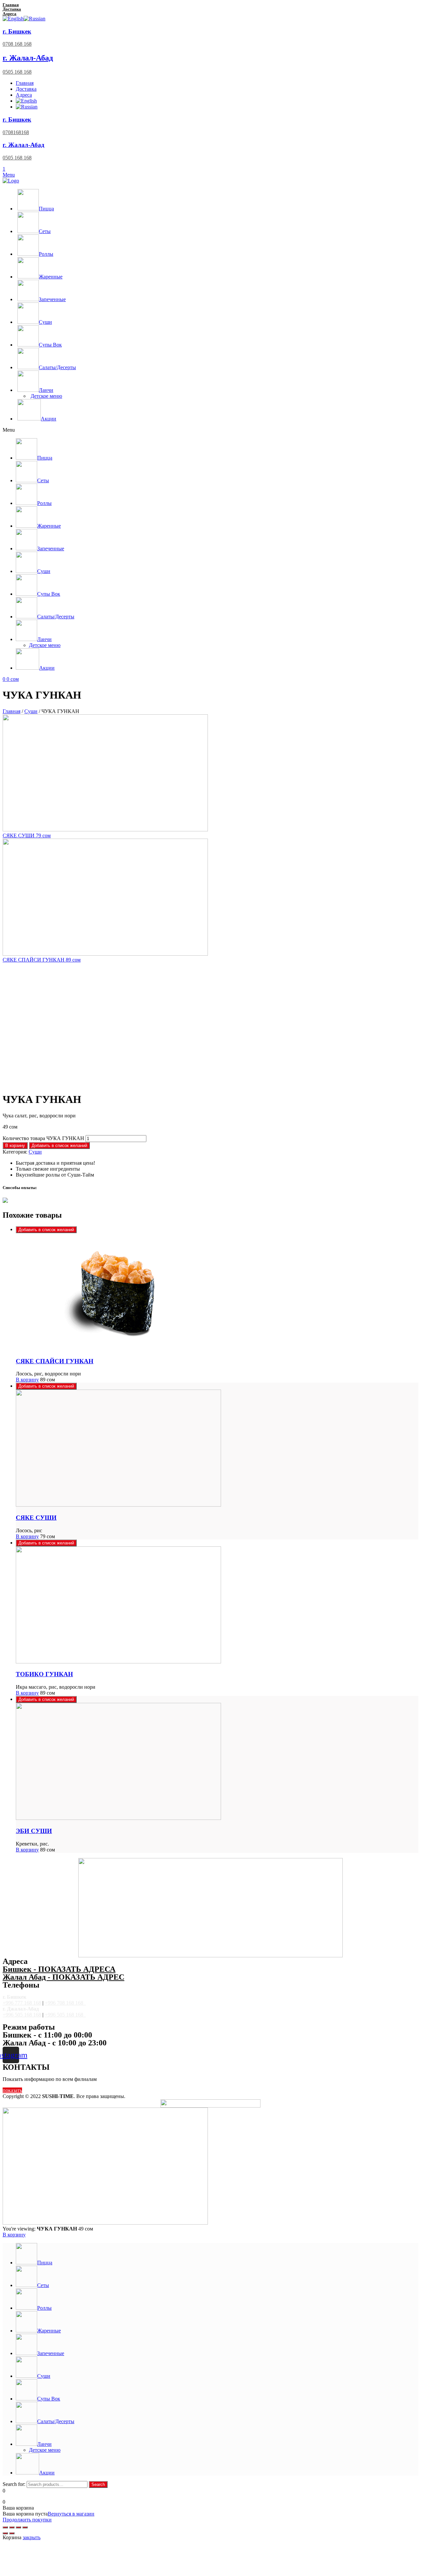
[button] (210, 430)
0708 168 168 (17, 44)
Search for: (14, 2484)
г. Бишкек (17, 31)
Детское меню (46, 396)
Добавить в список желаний (59, 1145)
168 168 (32, 2015)
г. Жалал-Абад (28, 58)
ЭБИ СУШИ (34, 1831)
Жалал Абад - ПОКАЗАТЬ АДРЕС (63, 1977)
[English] (13, 19)
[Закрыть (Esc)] (5, 2527)
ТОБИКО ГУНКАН (44, 1674)
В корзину (15, 1145)
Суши (31, 711)
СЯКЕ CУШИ (36, 1518)
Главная (11, 5)
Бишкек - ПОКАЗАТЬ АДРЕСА (59, 1969)
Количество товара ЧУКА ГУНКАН (43, 1138)
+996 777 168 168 (22, 2003)
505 (18, 2015)
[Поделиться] (12, 2527)
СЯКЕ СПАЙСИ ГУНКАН (55, 1361)
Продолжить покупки (27, 2520)
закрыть (32, 2537)
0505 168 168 (17, 72)
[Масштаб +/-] (25, 2527)
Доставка (12, 9)
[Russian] (35, 19)
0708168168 (16, 132)
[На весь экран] (18, 2527)
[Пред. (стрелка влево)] (5, 2533)
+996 (8, 2015)
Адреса (10, 14)
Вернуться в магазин (71, 2514)
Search (98, 2484)
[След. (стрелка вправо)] (12, 2533)
